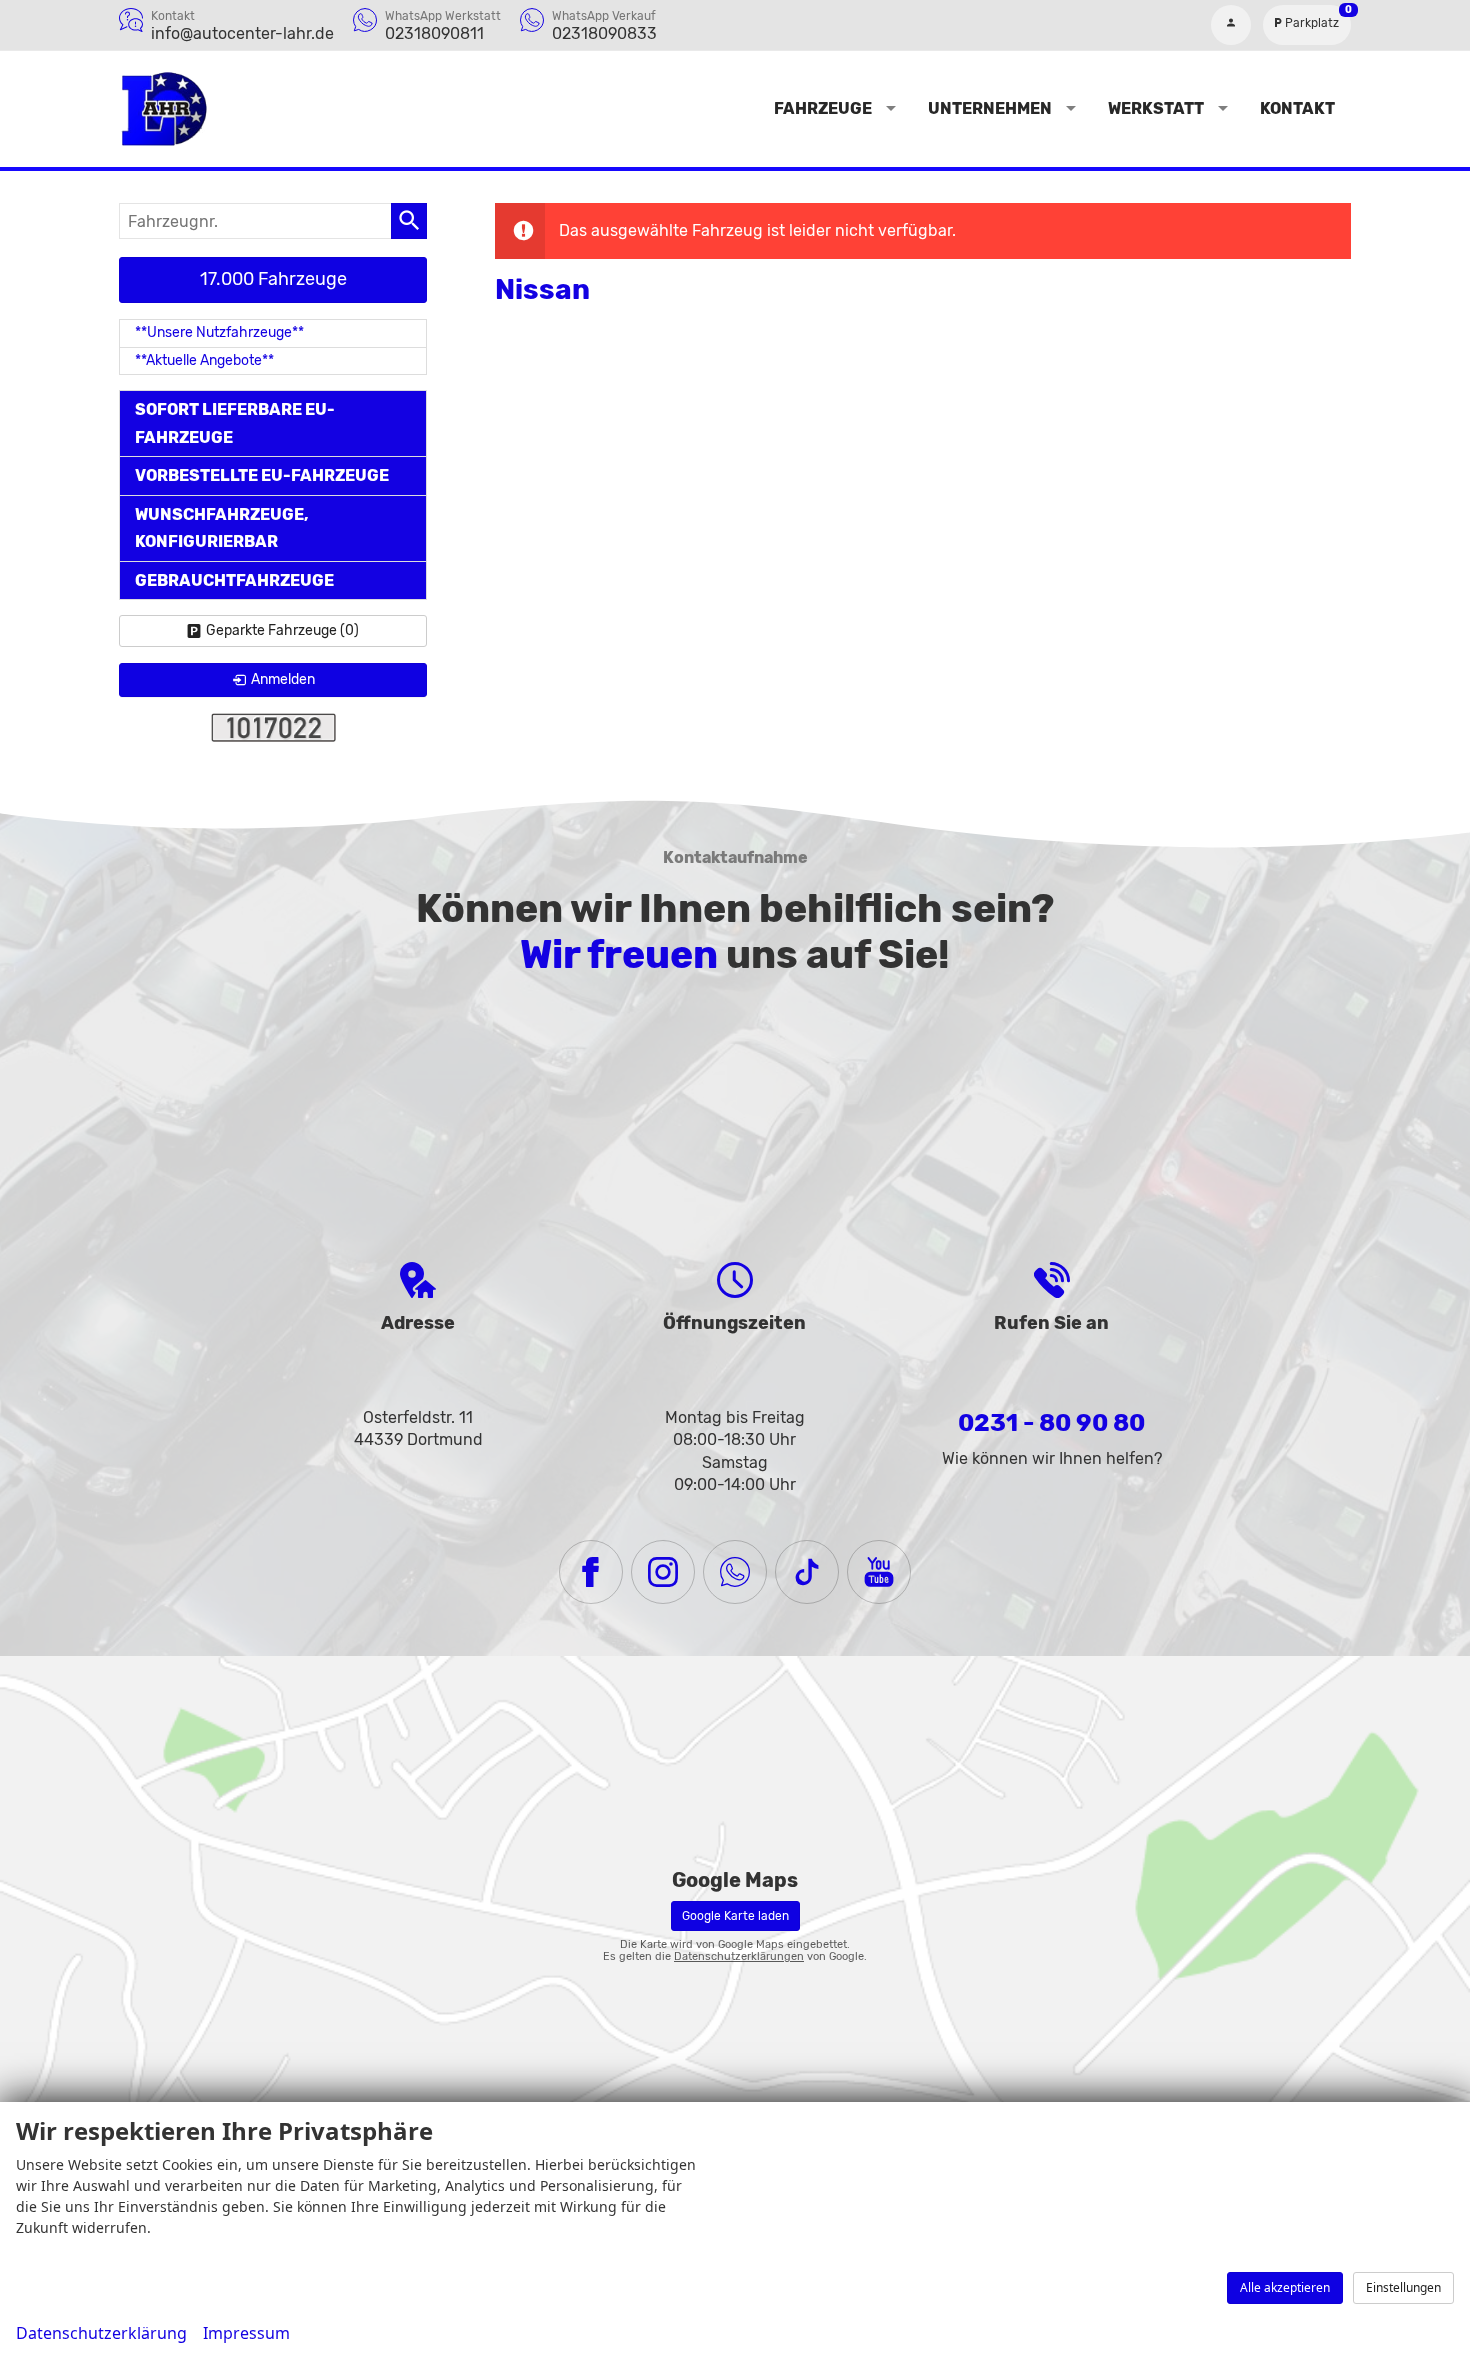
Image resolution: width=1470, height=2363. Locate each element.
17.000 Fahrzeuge (273, 279)
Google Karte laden (735, 1916)
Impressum (246, 2333)
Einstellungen (1403, 2287)
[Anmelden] (1231, 25)
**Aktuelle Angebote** (204, 360)
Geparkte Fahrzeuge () (282, 630)
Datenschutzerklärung (101, 2333)
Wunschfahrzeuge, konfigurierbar (222, 528)
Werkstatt (1156, 108)
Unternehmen (990, 108)
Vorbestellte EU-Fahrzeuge (262, 475)
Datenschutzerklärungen (739, 1956)
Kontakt (1297, 108)
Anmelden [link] (283, 679)
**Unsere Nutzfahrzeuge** (219, 332)
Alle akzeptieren (1285, 2287)
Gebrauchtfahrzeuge (234, 580)
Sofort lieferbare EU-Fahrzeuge (235, 423)
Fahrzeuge (823, 108)
